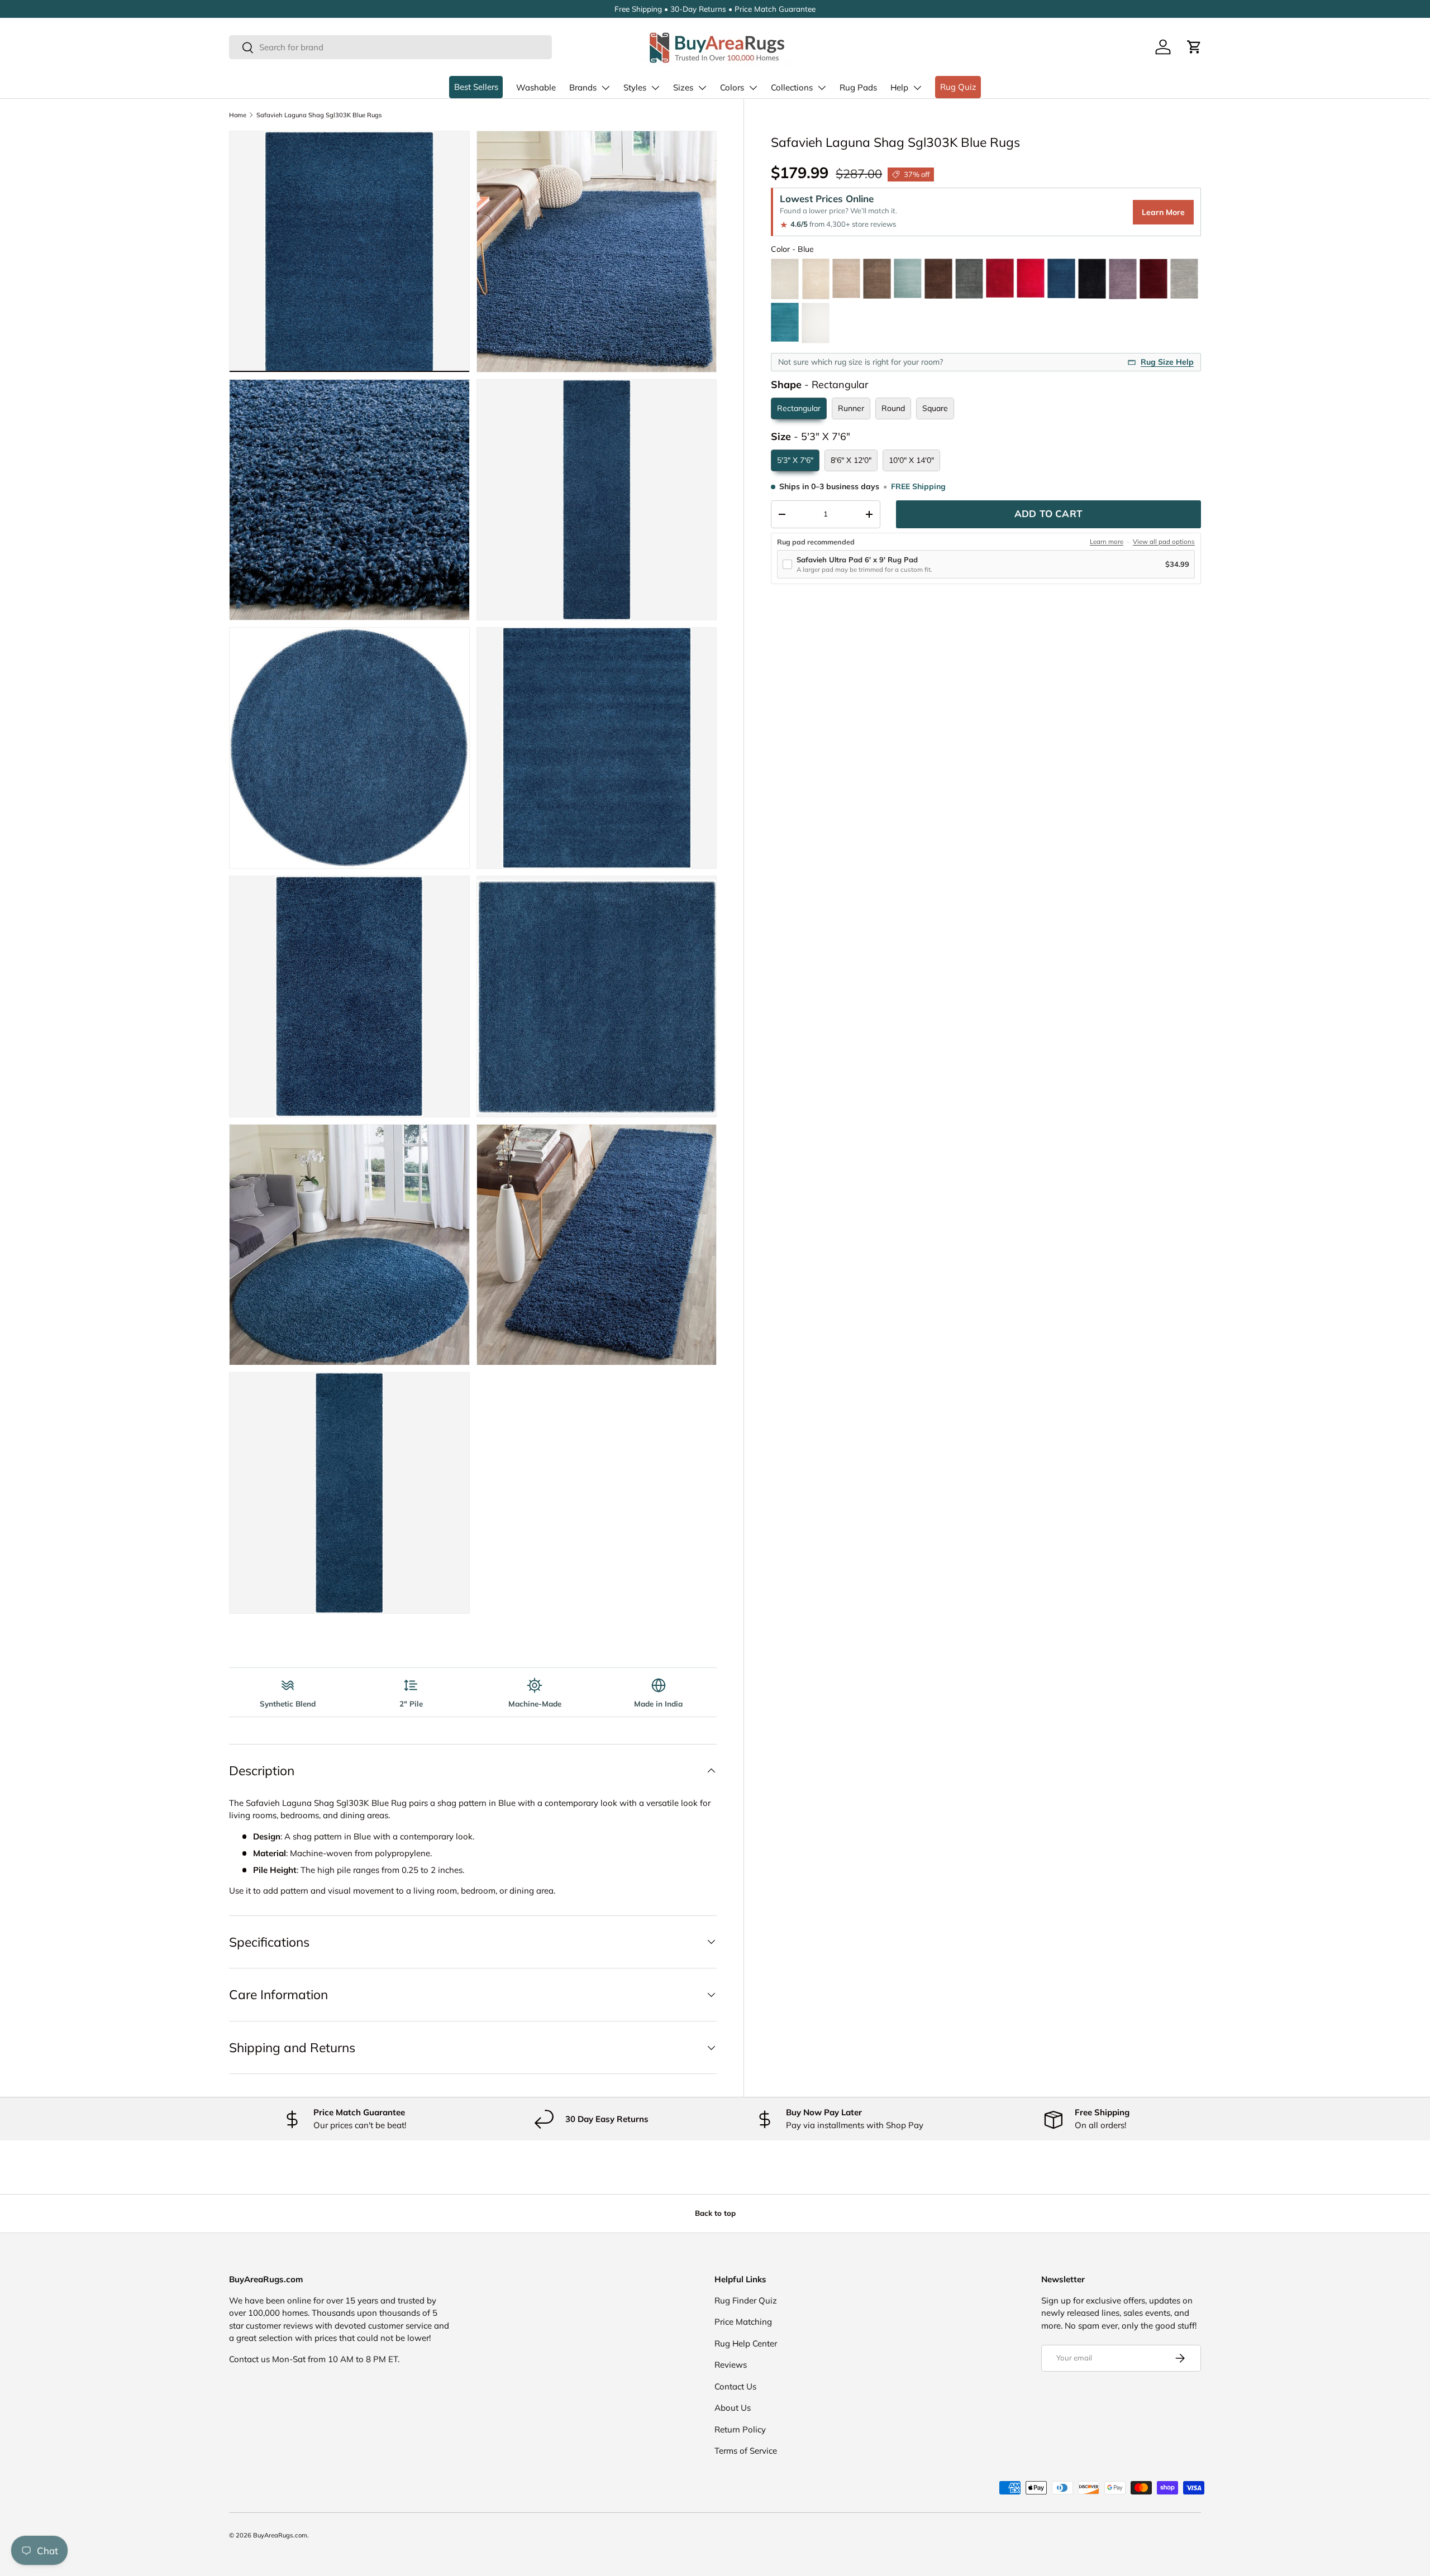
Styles (635, 87)
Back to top (715, 2213)
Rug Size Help (1167, 362)
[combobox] (390, 47)
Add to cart (1048, 513)
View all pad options (1164, 542)
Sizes (683, 87)
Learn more (1107, 542)
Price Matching (743, 2322)
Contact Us (735, 2386)
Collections (792, 87)
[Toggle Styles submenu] (655, 88)
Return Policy (740, 2429)
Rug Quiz (958, 87)
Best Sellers (476, 87)
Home (238, 115)
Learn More (1163, 212)
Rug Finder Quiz (746, 2300)
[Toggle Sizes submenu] (702, 88)
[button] (1194, 47)
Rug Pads (858, 87)
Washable (536, 87)
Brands (583, 87)
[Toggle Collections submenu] (822, 88)
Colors (732, 87)
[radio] (785, 279)
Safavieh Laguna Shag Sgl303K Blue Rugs (319, 115)
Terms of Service (746, 2451)
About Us (733, 2408)
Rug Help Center (746, 2343)
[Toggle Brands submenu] (606, 88)
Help (899, 87)
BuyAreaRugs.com (280, 2535)
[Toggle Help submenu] (917, 88)
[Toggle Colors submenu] (753, 88)
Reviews (731, 2365)
